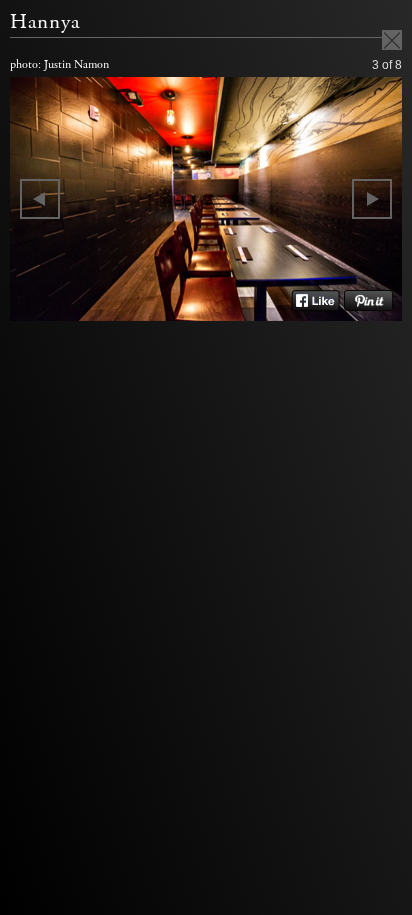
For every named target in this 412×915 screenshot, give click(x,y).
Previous (40, 199)
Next (372, 199)
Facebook (315, 301)
